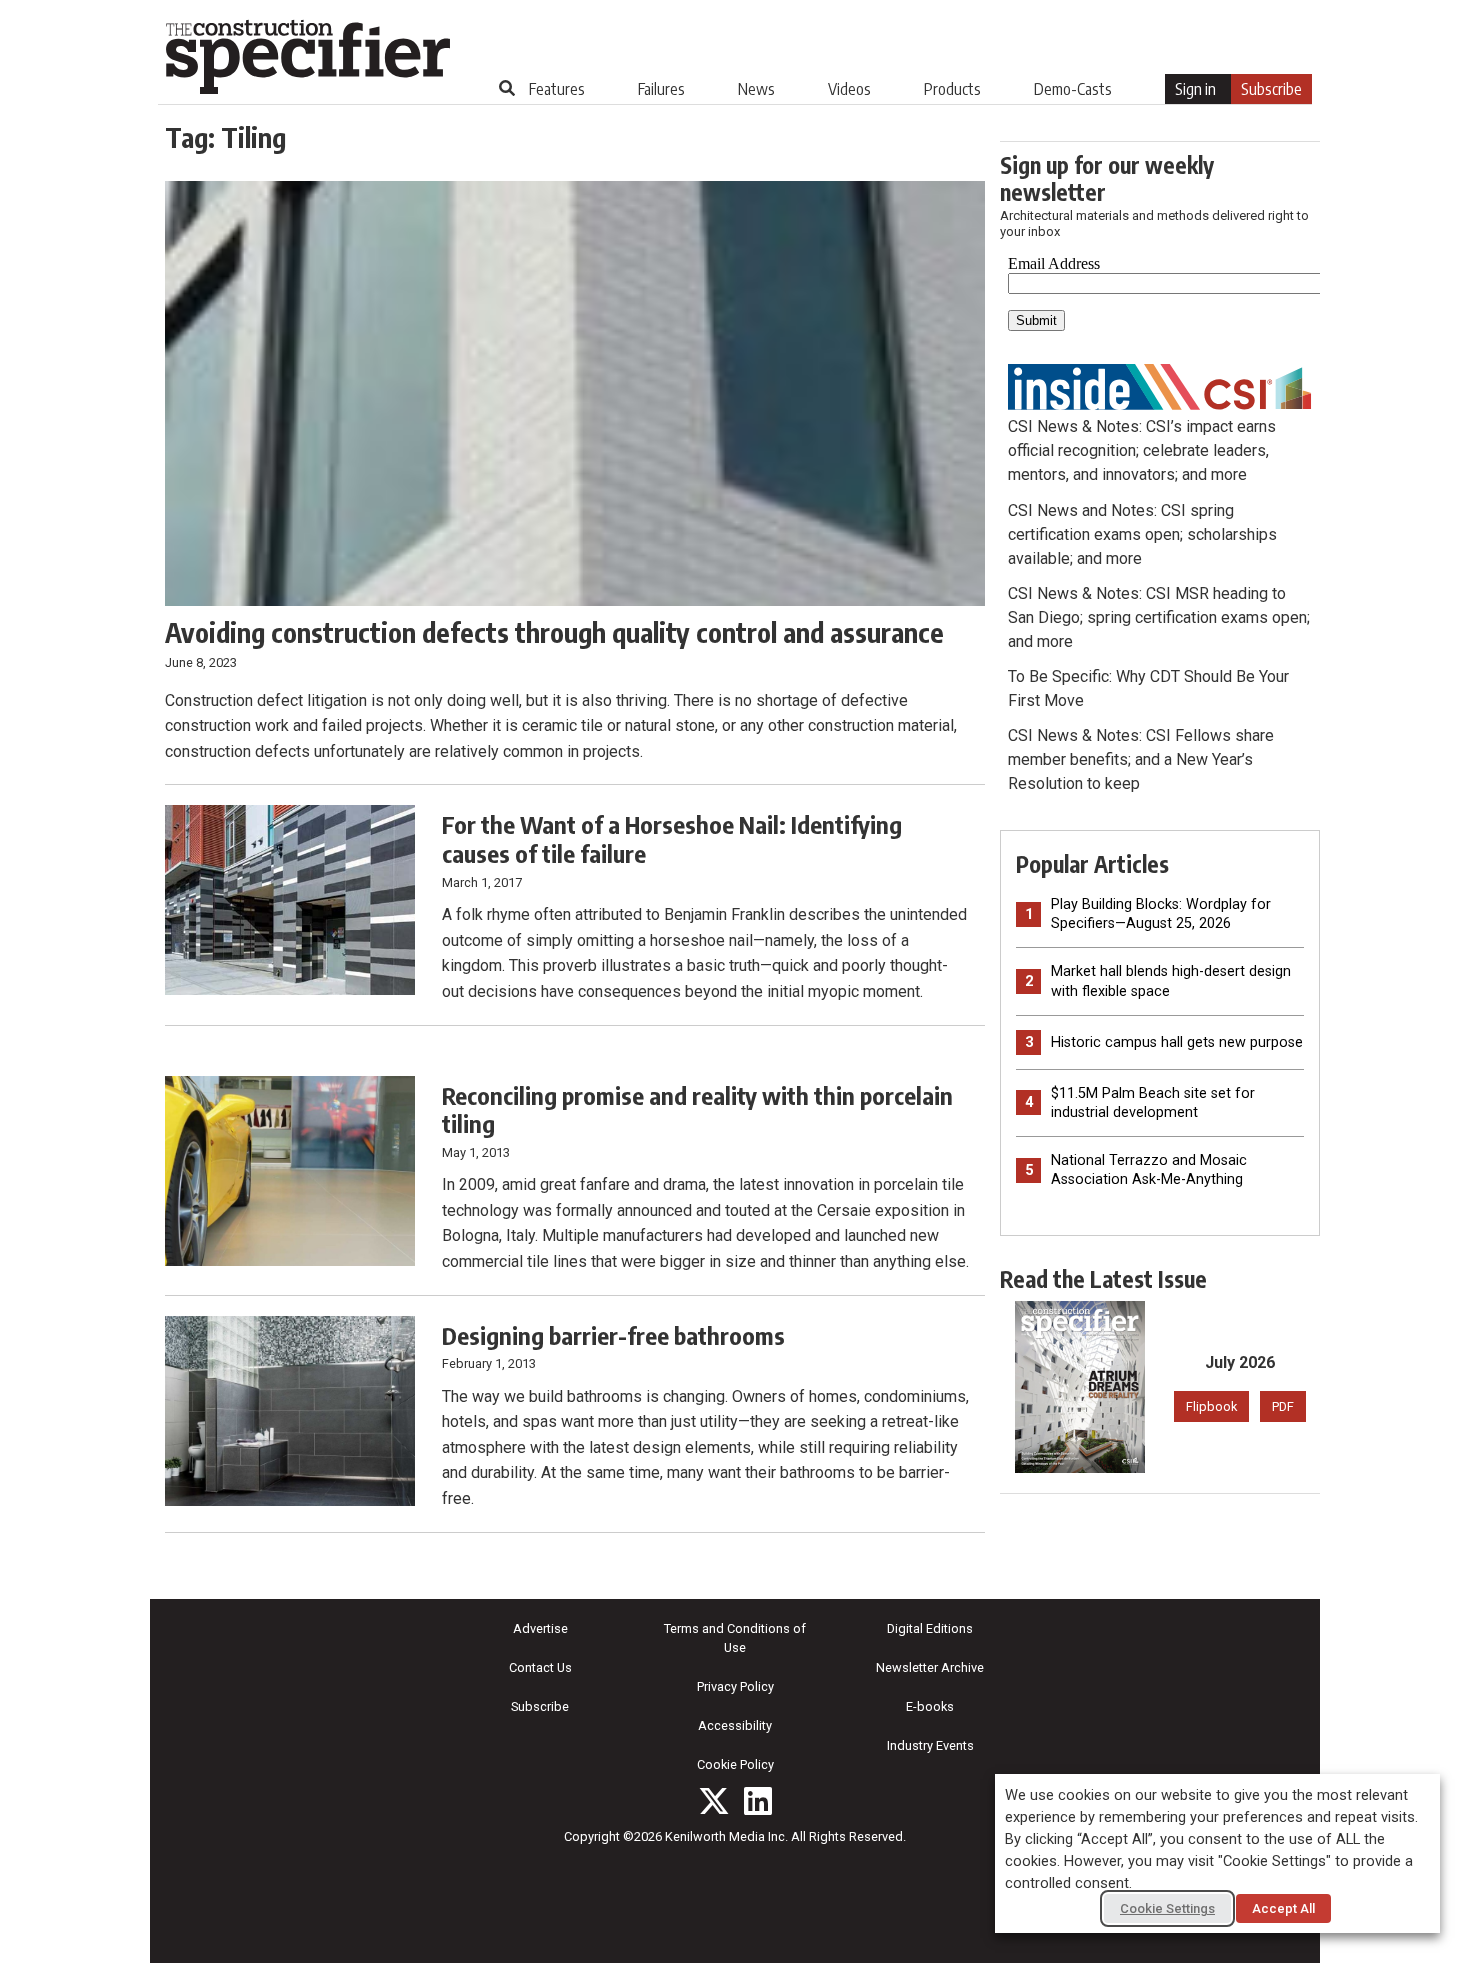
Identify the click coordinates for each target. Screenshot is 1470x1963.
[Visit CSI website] (1160, 385)
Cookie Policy (735, 1764)
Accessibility (735, 1725)
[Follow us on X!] (714, 1801)
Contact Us (540, 1667)
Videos (849, 89)
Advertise (540, 1628)
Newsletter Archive (930, 1667)
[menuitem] (557, 89)
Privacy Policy (735, 1686)
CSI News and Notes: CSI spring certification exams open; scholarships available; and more (1142, 534)
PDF (1283, 1406)
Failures (661, 89)
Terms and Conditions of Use (735, 1638)
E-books (930, 1706)
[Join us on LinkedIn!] (758, 1801)
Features (557, 89)
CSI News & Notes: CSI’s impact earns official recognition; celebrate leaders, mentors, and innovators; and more (1142, 450)
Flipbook (1211, 1406)
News (756, 89)
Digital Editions (930, 1628)
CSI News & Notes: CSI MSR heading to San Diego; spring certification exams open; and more (1159, 617)
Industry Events (930, 1745)
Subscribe (1271, 89)
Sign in (1195, 89)
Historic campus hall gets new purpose (1177, 1042)
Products (952, 89)
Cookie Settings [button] (1167, 1908)
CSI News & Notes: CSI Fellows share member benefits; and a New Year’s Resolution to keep (1141, 759)
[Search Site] (507, 88)
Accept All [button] (1283, 1908)
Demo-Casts (1073, 89)
